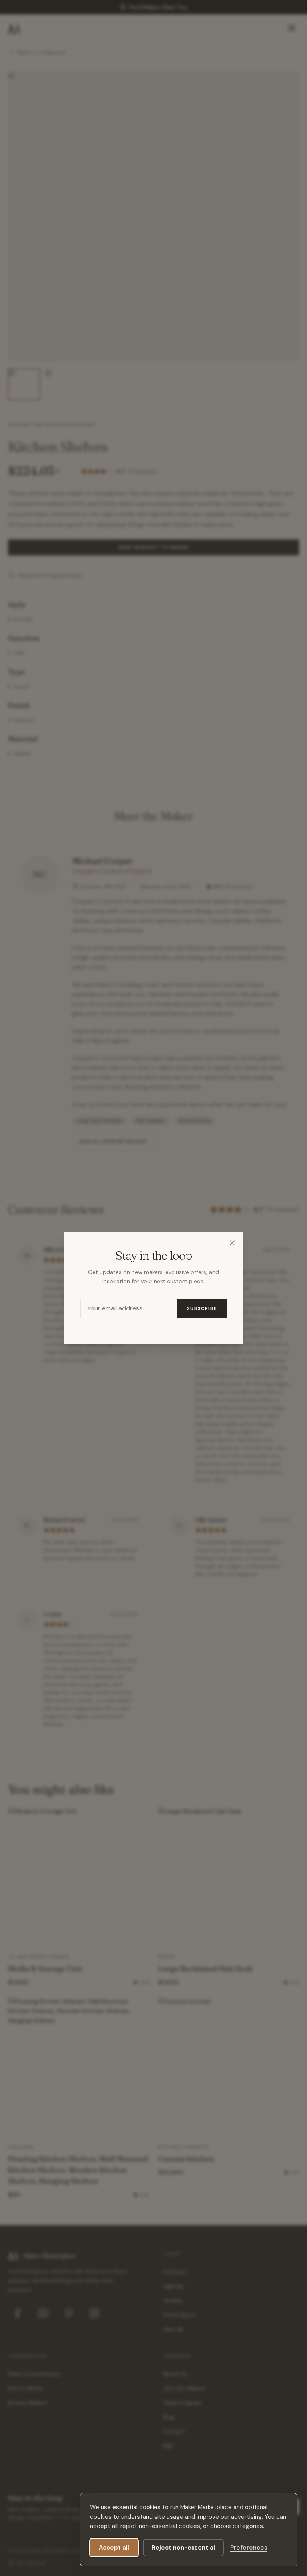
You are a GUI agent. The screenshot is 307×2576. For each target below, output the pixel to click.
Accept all (114, 2548)
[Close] (232, 1243)
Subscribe (202, 1308)
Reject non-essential (183, 2548)
